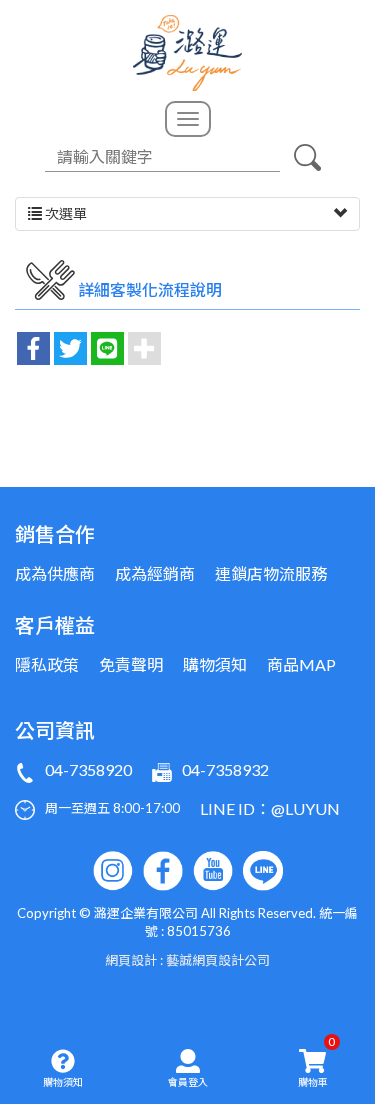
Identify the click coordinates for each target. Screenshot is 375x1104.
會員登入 (188, 1082)
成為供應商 (55, 573)
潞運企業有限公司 (187, 53)
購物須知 (63, 1082)
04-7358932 (225, 769)
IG (113, 871)
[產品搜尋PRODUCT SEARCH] (308, 157)
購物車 (317, 1061)
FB (163, 871)
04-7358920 (88, 769)
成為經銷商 (155, 573)
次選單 (64, 213)
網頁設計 (131, 960)
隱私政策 (47, 664)
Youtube (213, 871)
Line (263, 871)
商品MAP (301, 664)
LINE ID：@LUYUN (270, 808)
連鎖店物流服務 (271, 573)
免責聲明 (131, 664)
